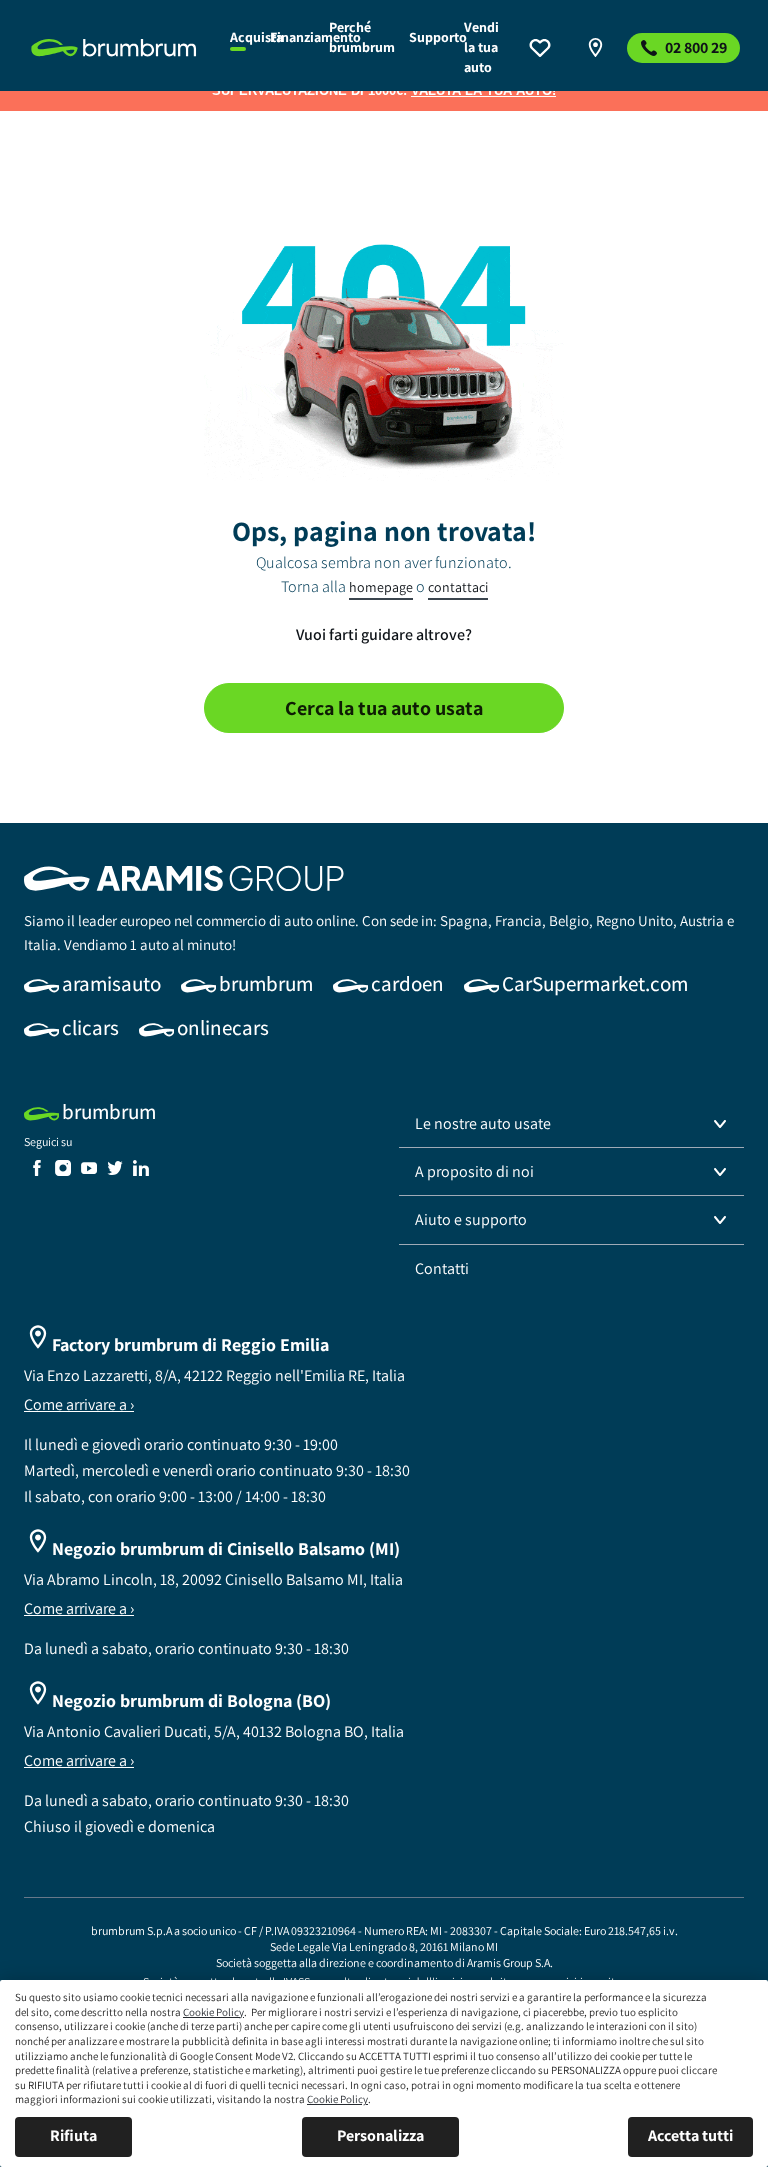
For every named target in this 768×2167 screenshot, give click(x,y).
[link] (119, 48)
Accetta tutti (690, 2135)
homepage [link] (381, 587)
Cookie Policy (213, 2012)
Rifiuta (73, 2135)
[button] (571, 1124)
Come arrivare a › (79, 1404)
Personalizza (380, 2135)
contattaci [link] (458, 587)
